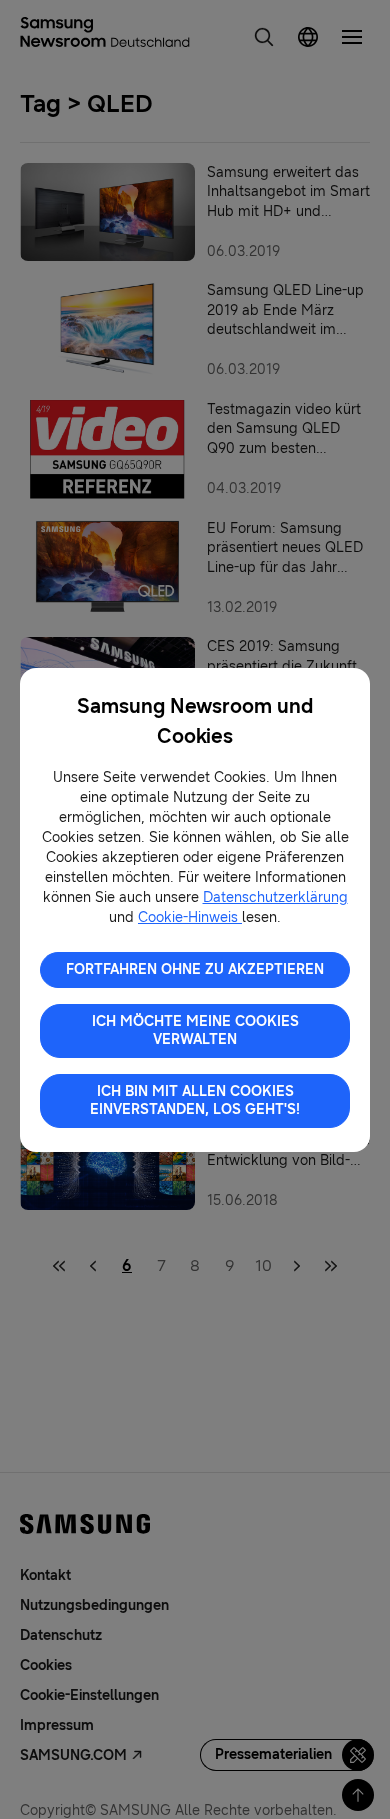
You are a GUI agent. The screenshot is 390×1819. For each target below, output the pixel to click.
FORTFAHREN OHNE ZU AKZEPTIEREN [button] (195, 969)
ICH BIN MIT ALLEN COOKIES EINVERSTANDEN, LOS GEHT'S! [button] (195, 1100)
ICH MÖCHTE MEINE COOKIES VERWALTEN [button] (195, 1030)
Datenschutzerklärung (275, 897)
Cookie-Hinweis (190, 917)
